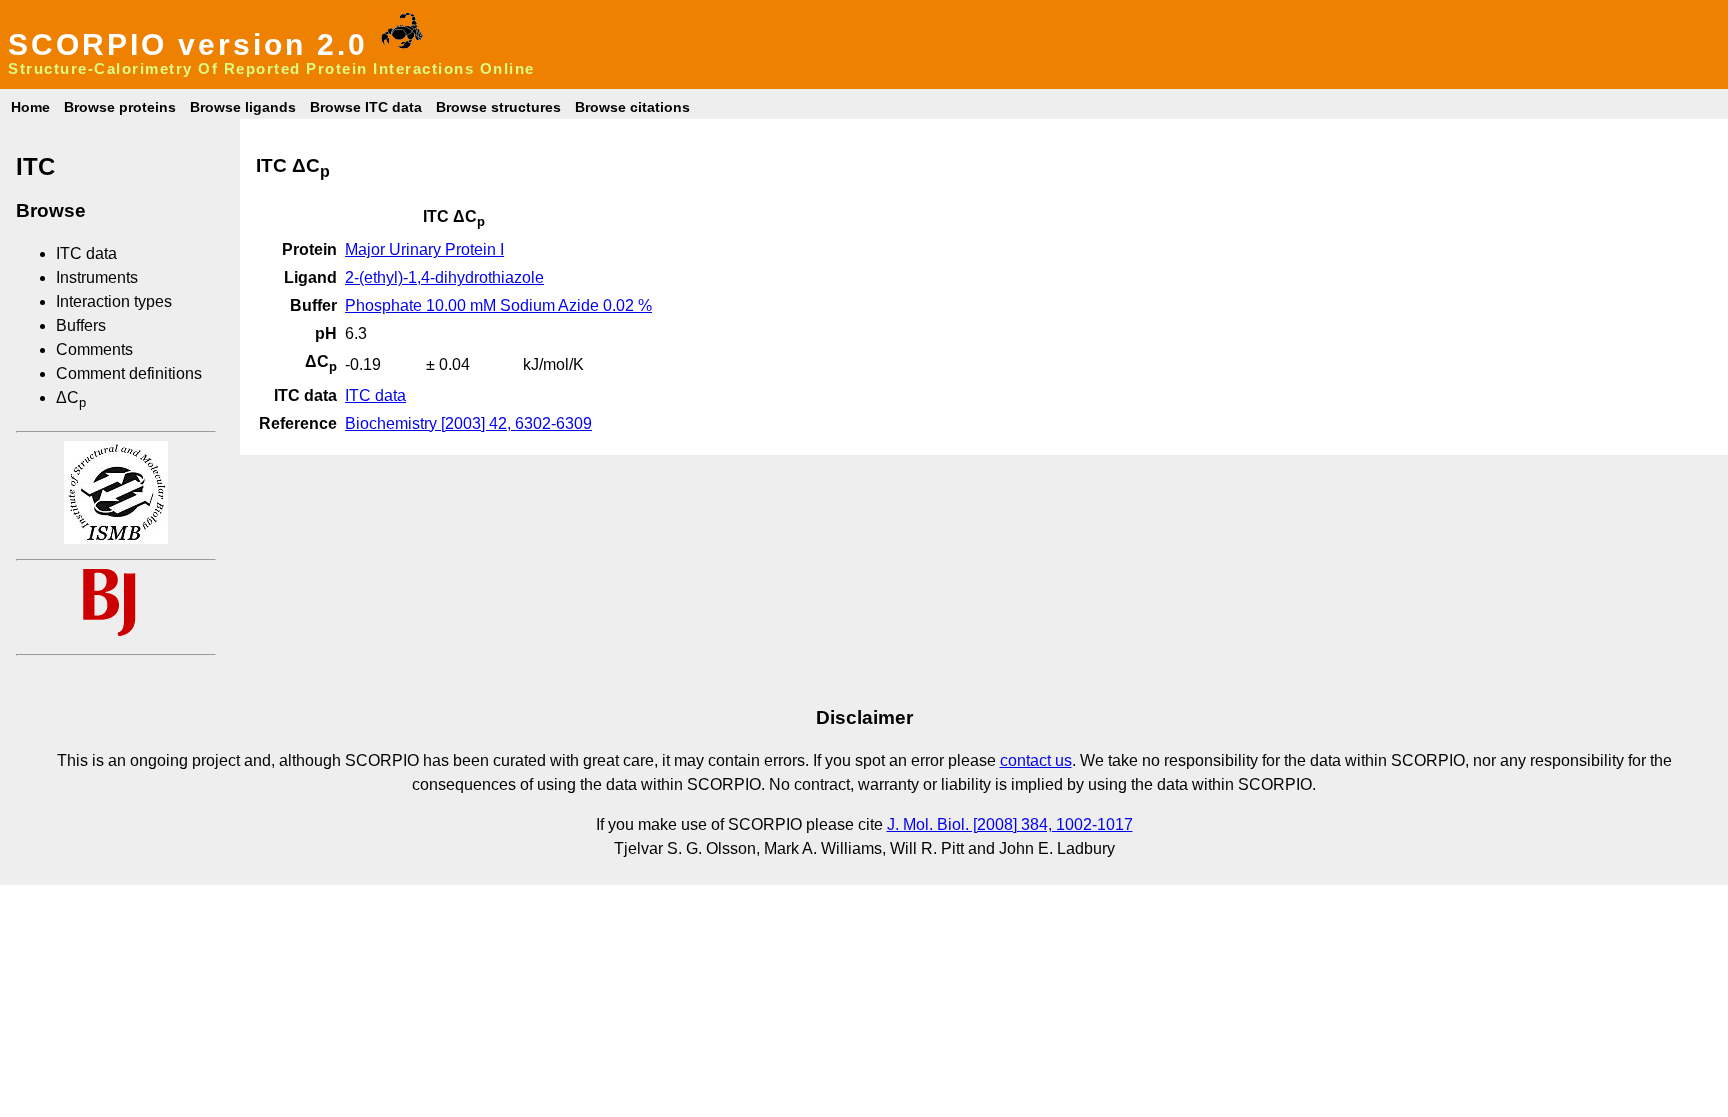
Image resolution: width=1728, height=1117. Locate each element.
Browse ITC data (366, 107)
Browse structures (498, 107)
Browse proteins (120, 107)
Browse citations (632, 107)
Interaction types (114, 301)
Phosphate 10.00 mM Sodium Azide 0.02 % (498, 305)
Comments (94, 349)
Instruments (97, 277)
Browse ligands (243, 107)
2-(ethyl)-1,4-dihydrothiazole (444, 277)
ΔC (71, 397)
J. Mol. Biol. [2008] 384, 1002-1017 (1010, 824)
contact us (1036, 760)
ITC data (86, 253)
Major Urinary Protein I (424, 249)
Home (30, 107)
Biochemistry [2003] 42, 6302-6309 (468, 423)
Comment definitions (129, 373)
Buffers (81, 325)
